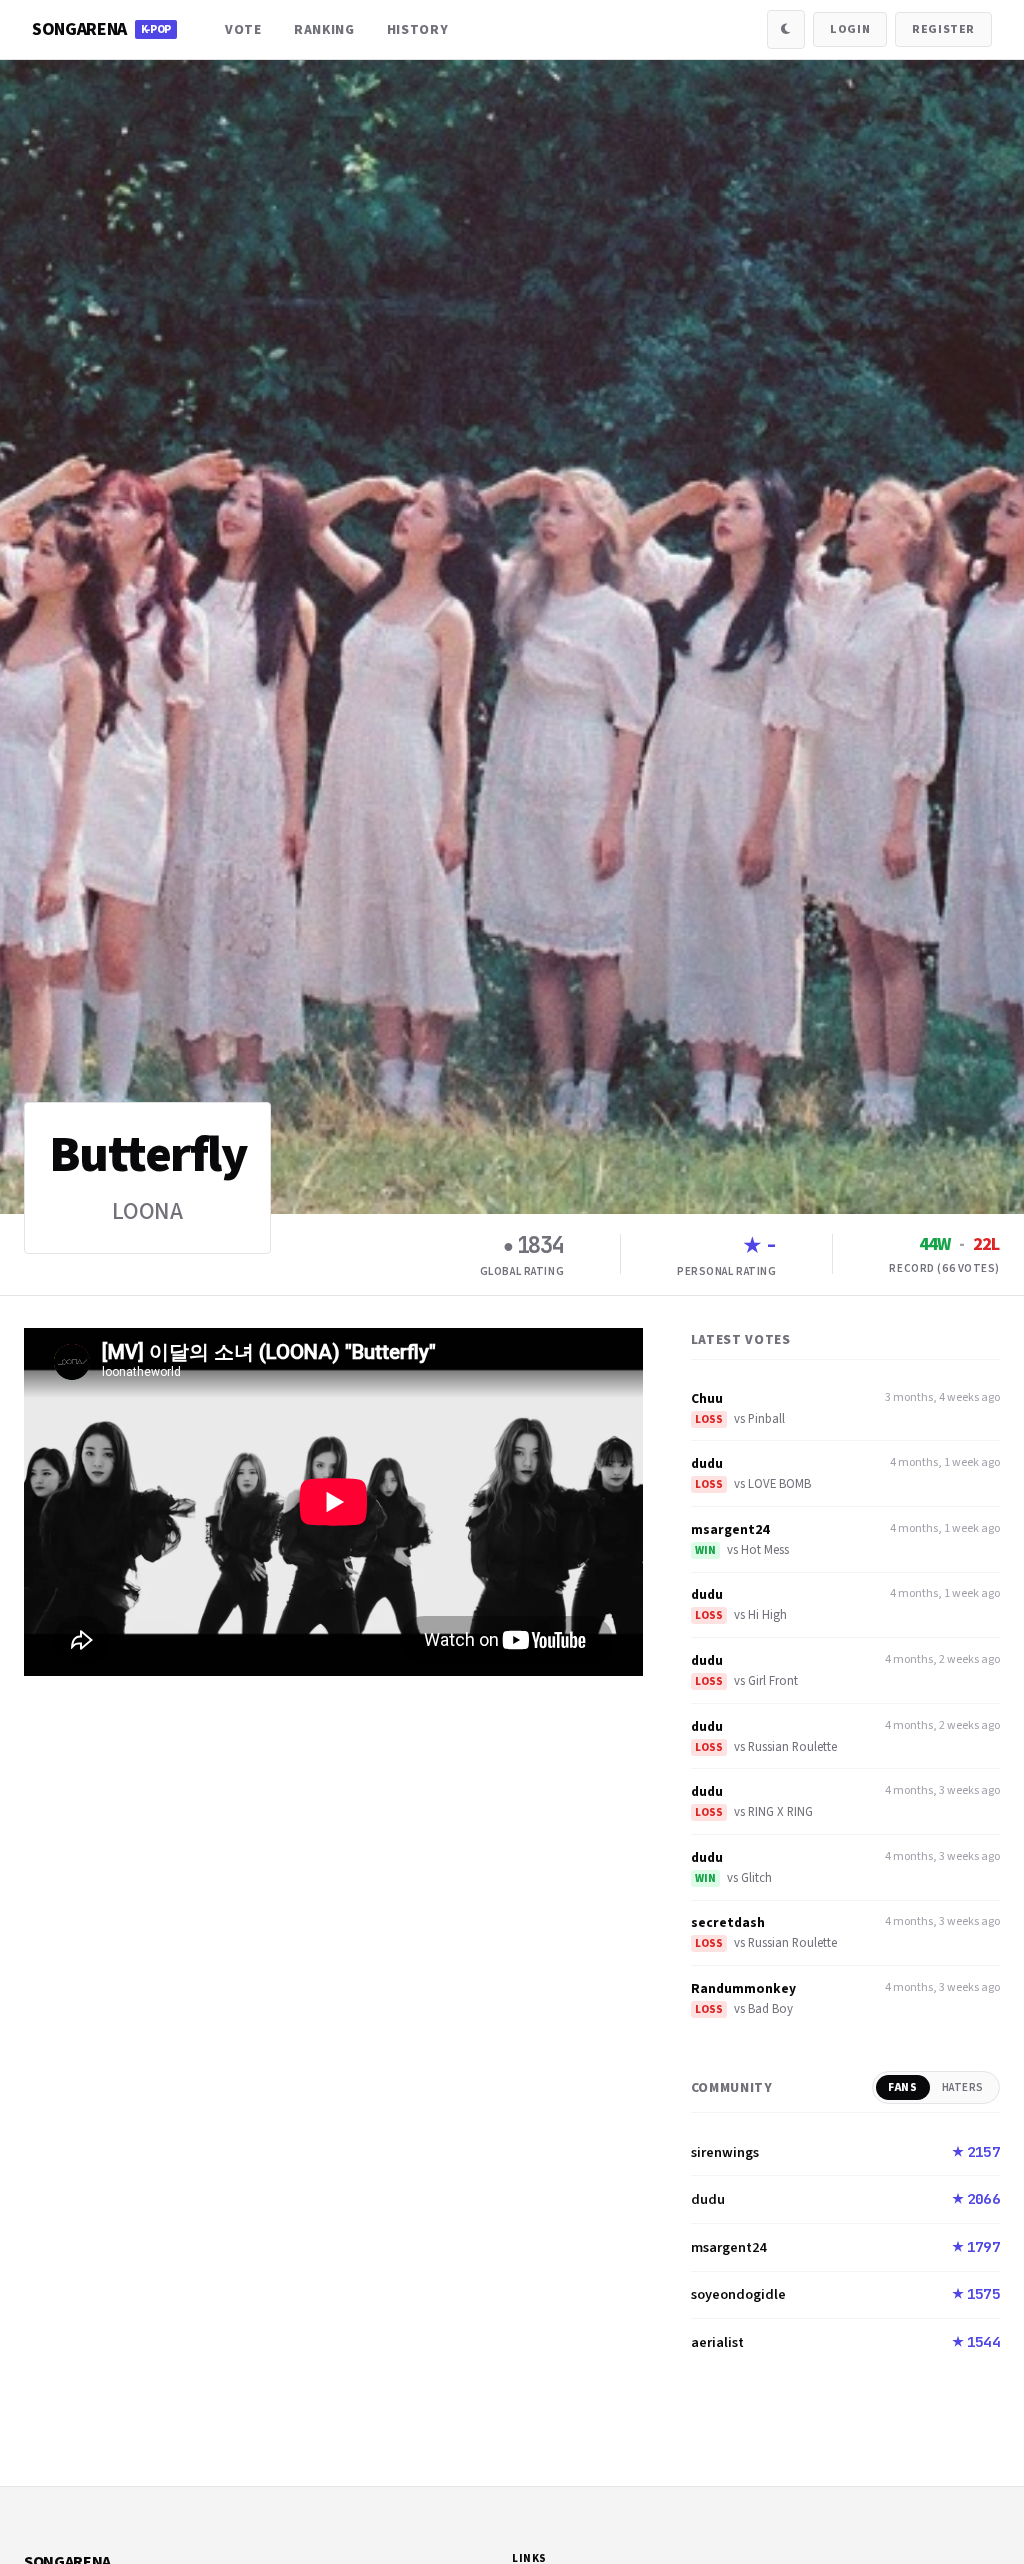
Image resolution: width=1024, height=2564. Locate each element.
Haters (963, 2087)
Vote (243, 29)
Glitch (756, 1878)
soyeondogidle (738, 2294)
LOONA (147, 1211)
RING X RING (780, 1812)
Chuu (707, 1398)
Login (850, 29)
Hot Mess (765, 1550)
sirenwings (725, 2152)
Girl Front (773, 1681)
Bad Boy (770, 2009)
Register (943, 29)
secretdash (728, 1922)
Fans (902, 2087)
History (418, 29)
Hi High (767, 1615)
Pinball (766, 1419)
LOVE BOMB (779, 1484)
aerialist (717, 2342)
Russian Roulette (792, 1747)
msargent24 (730, 1529)
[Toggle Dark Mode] (786, 29)
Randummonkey (743, 1988)
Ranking (324, 29)
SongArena (101, 29)
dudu (707, 1463)
